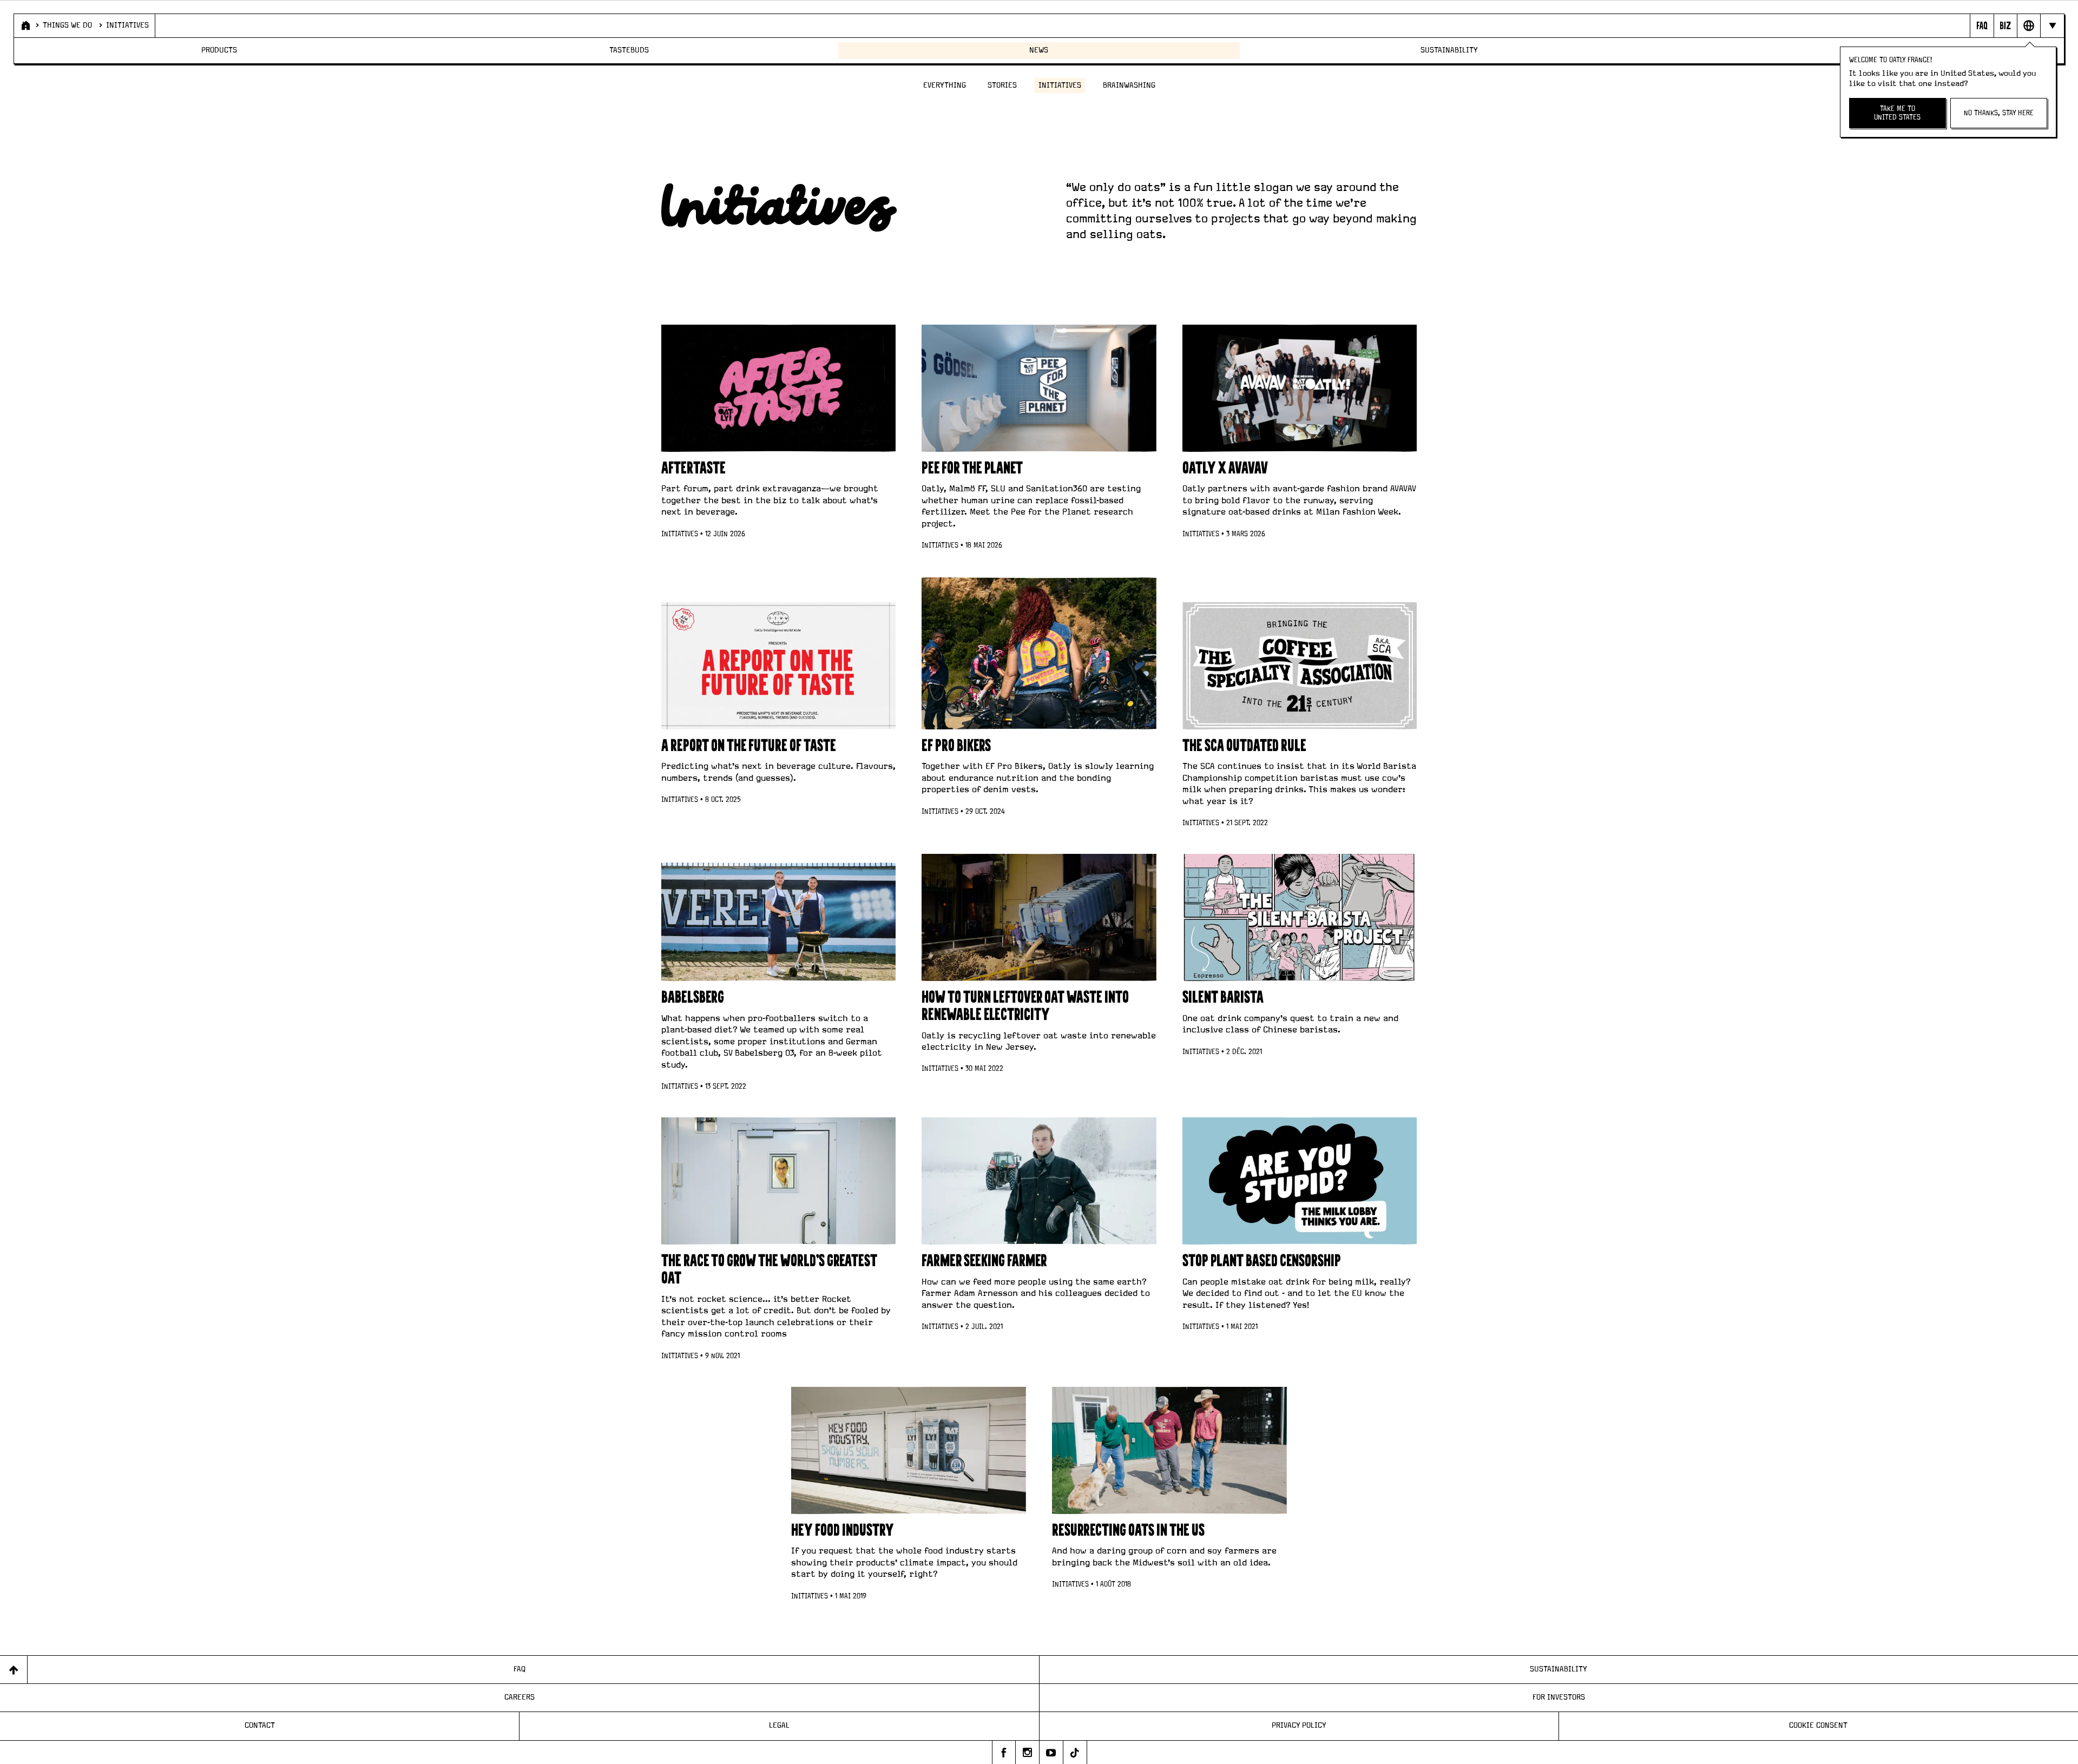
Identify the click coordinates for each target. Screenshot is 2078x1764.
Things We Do (67, 25)
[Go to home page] (25, 25)
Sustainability (1449, 50)
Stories (1002, 85)
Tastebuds (629, 50)
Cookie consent (1818, 1726)
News (1039, 50)
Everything (945, 85)
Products (219, 50)
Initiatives (127, 25)
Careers (519, 1697)
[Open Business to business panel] (2005, 25)
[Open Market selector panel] (2028, 25)
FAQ (519, 1669)
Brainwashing (1129, 85)
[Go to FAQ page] (1981, 25)
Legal (779, 1726)
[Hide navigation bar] (2052, 25)
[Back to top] (14, 1670)
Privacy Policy (1299, 1726)
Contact (260, 1726)
